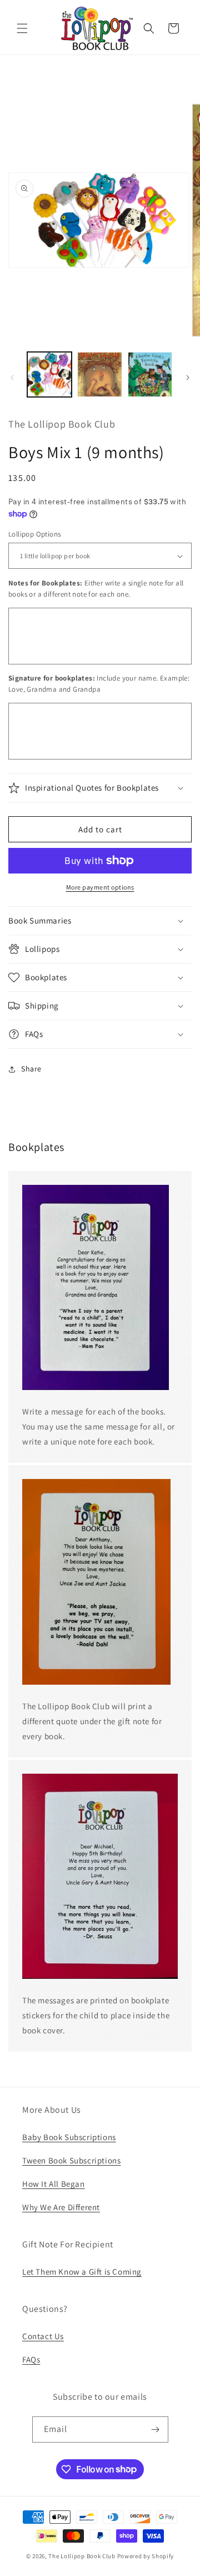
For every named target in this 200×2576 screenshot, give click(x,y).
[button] (22, 28)
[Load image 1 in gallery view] (49, 374)
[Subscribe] (156, 2429)
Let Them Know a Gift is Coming (82, 2272)
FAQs (31, 2359)
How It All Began (54, 2184)
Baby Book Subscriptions (69, 2137)
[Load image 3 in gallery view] (150, 374)
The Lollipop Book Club (82, 2556)
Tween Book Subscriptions (71, 2160)
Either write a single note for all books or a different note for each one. (96, 589)
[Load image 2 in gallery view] (99, 374)
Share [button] (31, 1069)
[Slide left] (12, 378)
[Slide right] (188, 378)
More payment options (100, 887)
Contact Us (43, 2336)
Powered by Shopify (146, 2556)
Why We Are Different (61, 2207)
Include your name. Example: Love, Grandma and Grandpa (99, 684)
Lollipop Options (34, 534)
